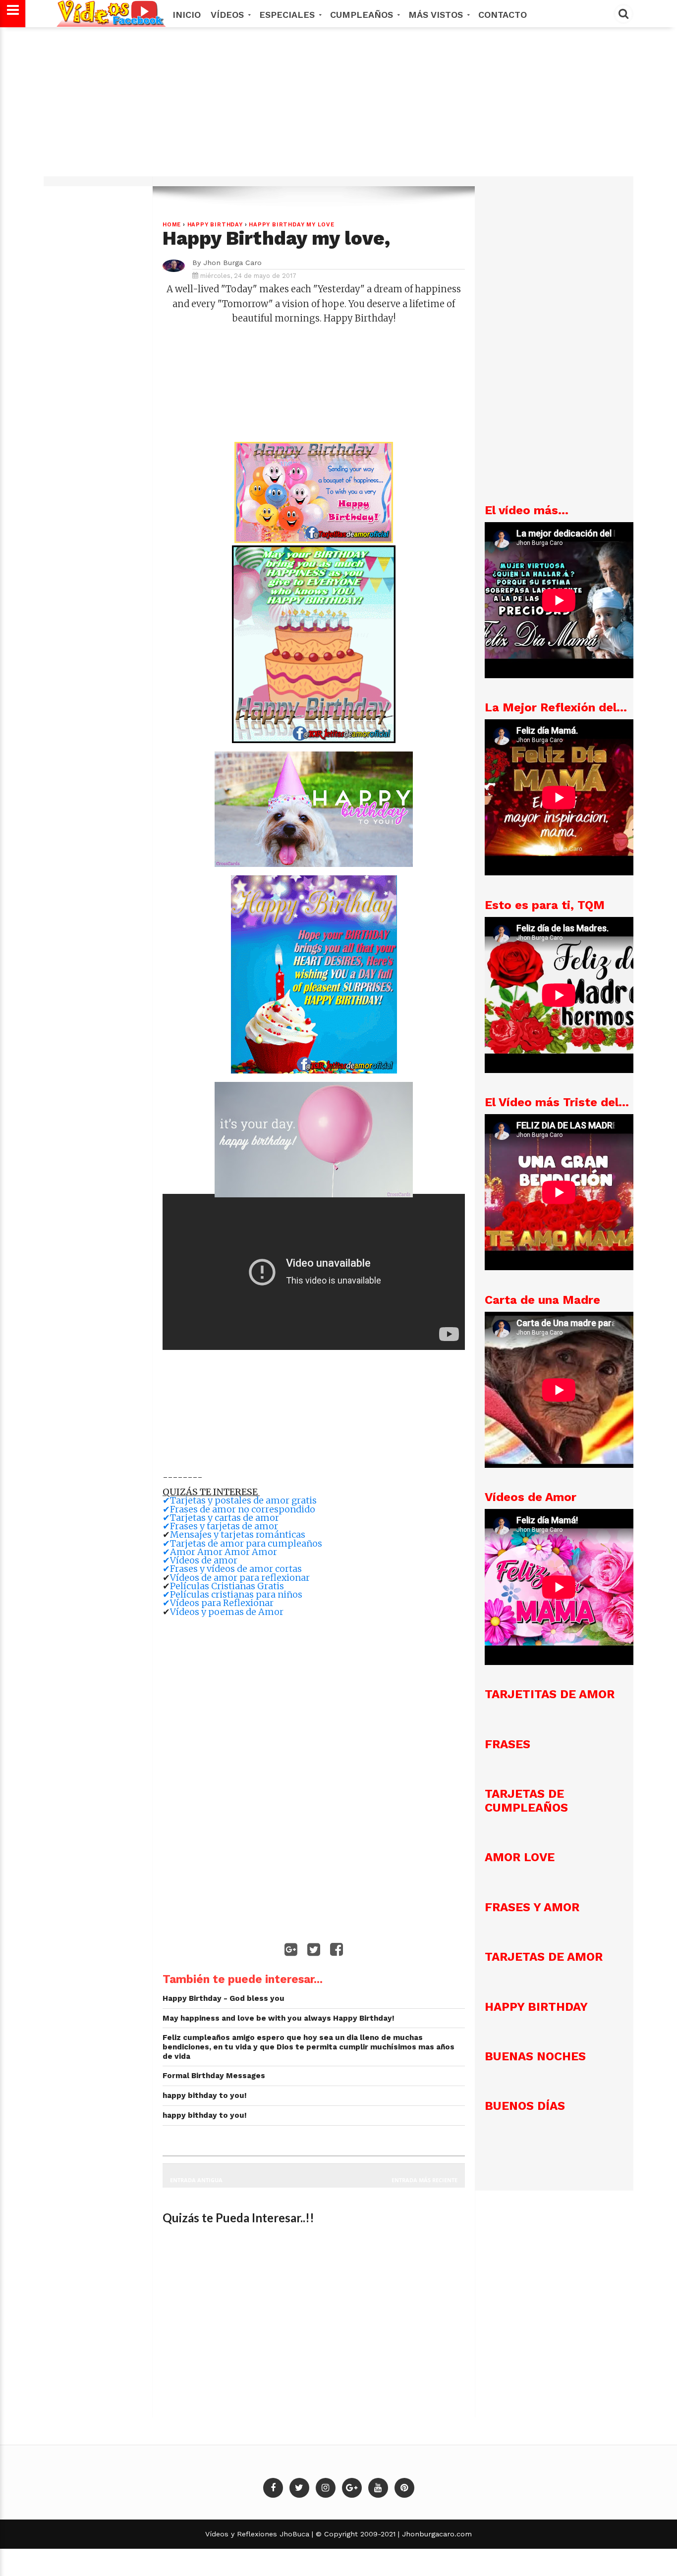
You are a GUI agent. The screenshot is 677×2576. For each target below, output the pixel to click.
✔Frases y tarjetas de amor (220, 1526)
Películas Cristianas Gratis (227, 1586)
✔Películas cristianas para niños (232, 1594)
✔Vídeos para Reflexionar (218, 1603)
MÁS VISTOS (437, 15)
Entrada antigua (196, 2180)
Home (172, 225)
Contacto (503, 15)
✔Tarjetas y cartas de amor (221, 1518)
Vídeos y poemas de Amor (227, 1612)
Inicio (187, 15)
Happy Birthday (215, 225)
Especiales (288, 15)
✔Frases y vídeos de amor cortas (233, 1569)
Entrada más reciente (424, 2180)
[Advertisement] (338, 107)
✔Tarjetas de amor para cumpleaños (242, 1543)
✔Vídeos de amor (200, 1560)
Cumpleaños (363, 15)
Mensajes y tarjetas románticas (239, 1534)
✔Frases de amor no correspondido (239, 1509)
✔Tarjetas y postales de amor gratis (240, 1500)
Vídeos (229, 15)
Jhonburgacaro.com (436, 2534)
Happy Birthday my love (292, 225)
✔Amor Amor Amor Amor (220, 1552)
